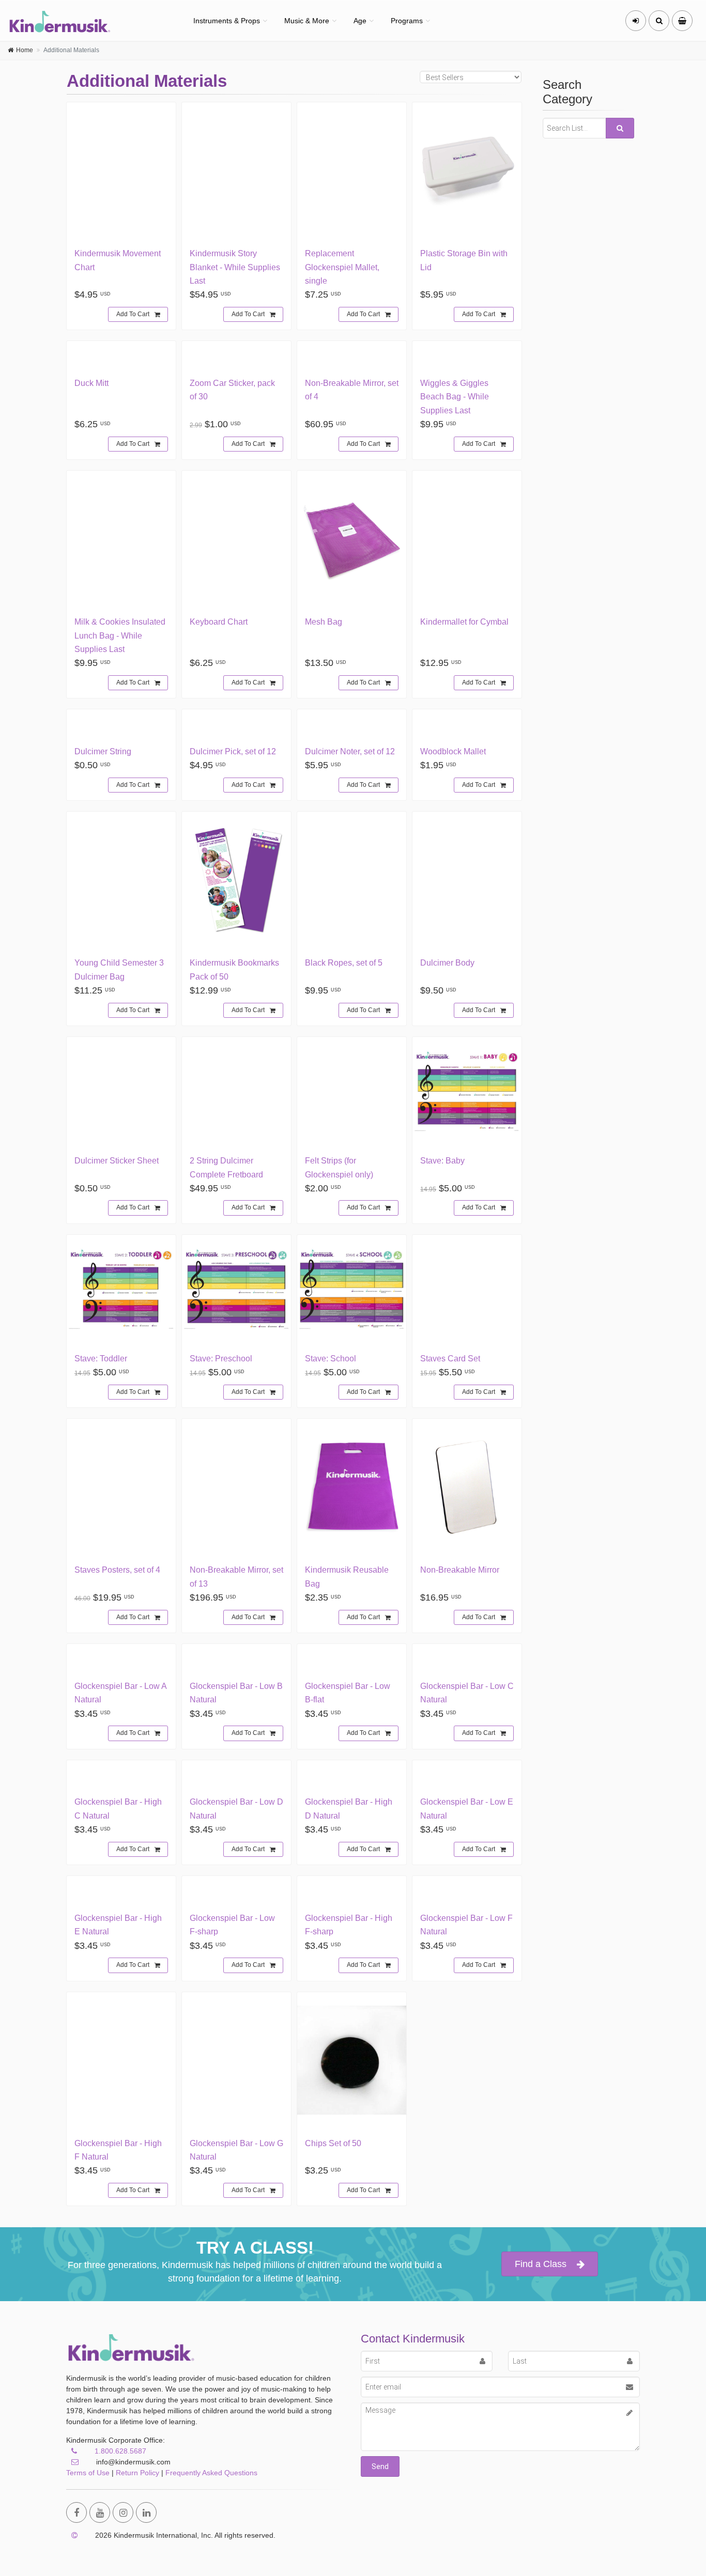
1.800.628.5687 (120, 2451)
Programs (407, 21)
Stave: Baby (442, 1161)
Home (25, 50)
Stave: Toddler (101, 1359)
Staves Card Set (450, 1359)
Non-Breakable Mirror (460, 1570)
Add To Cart (133, 314)
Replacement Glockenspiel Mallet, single (342, 267)
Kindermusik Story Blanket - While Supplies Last (235, 267)
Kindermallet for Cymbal (464, 622)
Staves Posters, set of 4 (117, 1570)
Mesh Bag (324, 622)
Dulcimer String (103, 751)
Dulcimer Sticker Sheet (117, 1161)
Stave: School (331, 1359)
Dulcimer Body (447, 963)
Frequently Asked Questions (211, 2473)
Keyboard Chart (219, 622)
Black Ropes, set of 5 (344, 963)
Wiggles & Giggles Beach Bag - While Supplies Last (455, 397)
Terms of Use (88, 2473)
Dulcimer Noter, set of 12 (350, 751)
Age (360, 21)
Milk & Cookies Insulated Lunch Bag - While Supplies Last (120, 635)
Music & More (307, 21)
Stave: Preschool (221, 1359)
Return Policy (137, 2473)
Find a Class (541, 2264)
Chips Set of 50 (333, 2143)
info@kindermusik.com (132, 2462)
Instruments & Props (227, 21)
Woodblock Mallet (453, 751)
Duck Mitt (91, 383)
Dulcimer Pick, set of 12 (233, 751)
